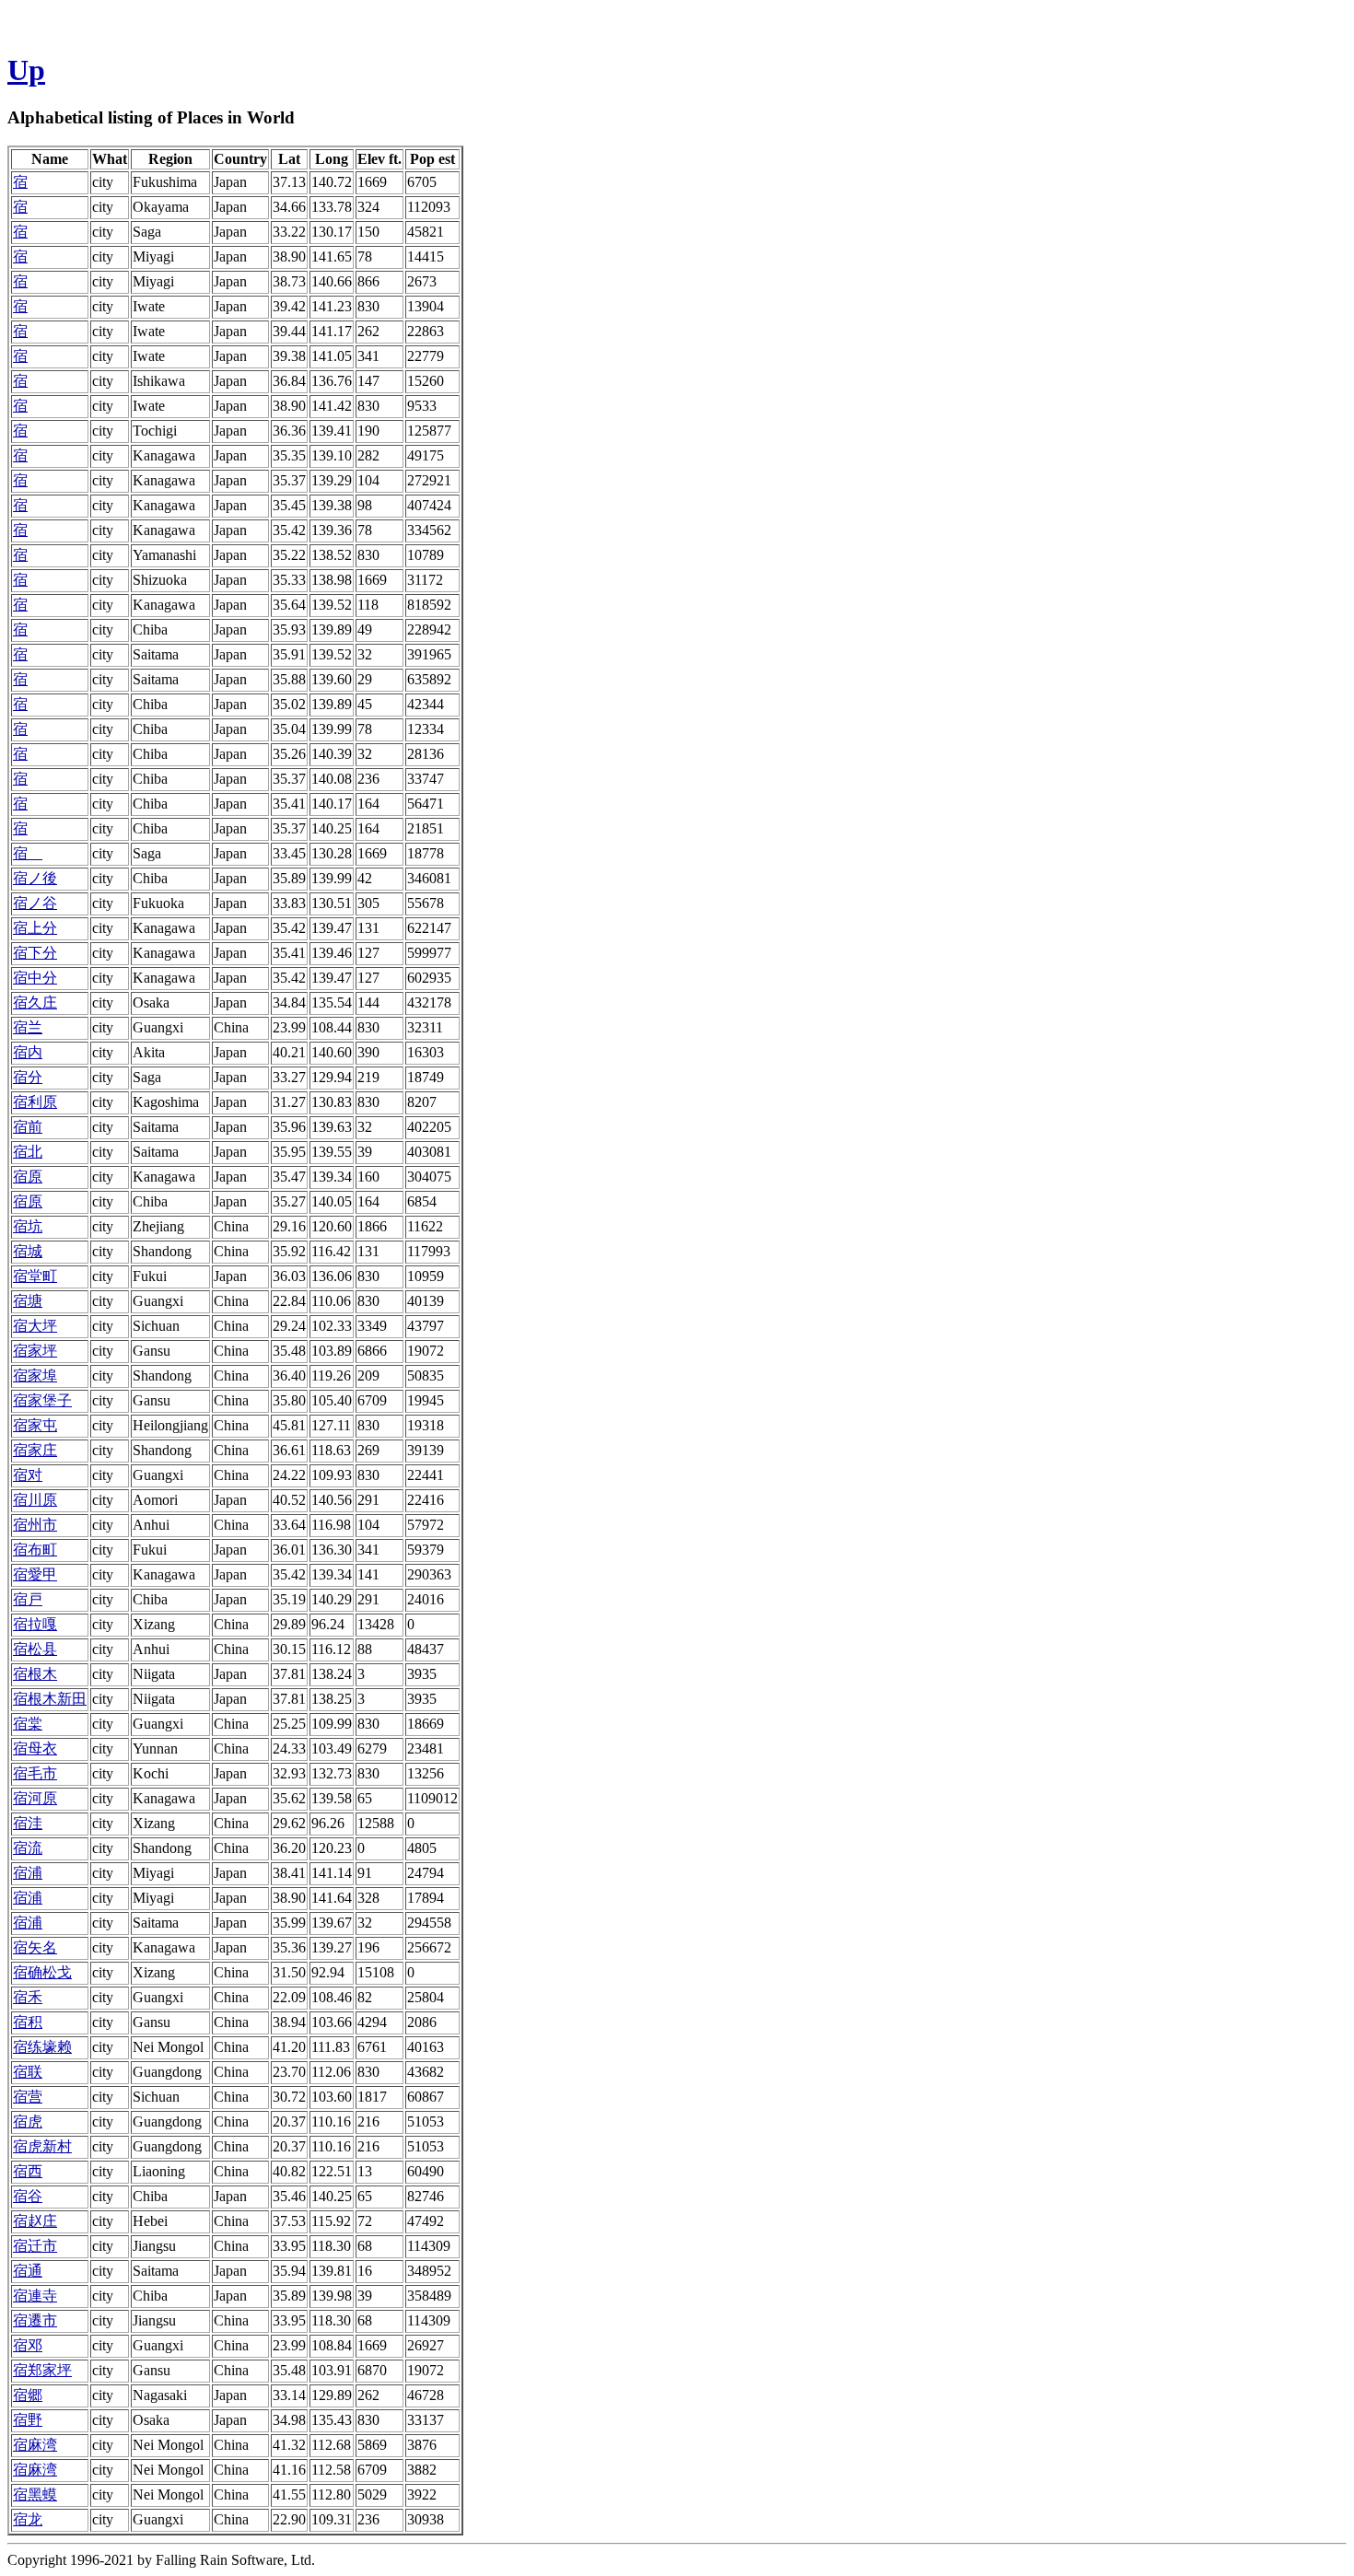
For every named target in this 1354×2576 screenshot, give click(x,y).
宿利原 (35, 1102)
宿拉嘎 (35, 1624)
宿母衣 (35, 1748)
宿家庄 (35, 1450)
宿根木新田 (50, 1699)
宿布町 (35, 1550)
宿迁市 (35, 2246)
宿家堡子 (42, 1400)
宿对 (28, 1475)
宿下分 (35, 953)
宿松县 (35, 1649)
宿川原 (35, 1500)
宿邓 (28, 2345)
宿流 (28, 1848)
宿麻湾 (35, 2445)
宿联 (28, 2072)
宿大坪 (35, 1326)
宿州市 (35, 1525)
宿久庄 (35, 1002)
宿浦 (28, 1873)
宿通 (28, 2271)
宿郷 (28, 2395)
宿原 (28, 1177)
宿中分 (35, 978)
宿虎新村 (42, 2146)
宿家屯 (35, 1425)
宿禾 (28, 1997)
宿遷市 (35, 2320)
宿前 (28, 1127)
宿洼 (28, 1823)
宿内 (28, 1052)
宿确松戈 (42, 1972)
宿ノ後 (35, 878)
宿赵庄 (35, 2221)
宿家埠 (35, 1375)
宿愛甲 (35, 1574)
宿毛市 (35, 1773)
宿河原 (35, 1798)
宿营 (28, 2097)
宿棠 (28, 1724)
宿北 (28, 1152)
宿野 (28, 2420)
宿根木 (35, 1674)
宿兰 (28, 1027)
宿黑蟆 (35, 2494)
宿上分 (35, 928)
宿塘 (28, 1301)
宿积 (28, 2022)
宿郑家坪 (42, 2370)
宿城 (28, 1251)
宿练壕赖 (42, 2047)
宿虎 (28, 2121)
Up (26, 70)
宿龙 (28, 2519)
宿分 (28, 1077)
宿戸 (28, 1599)
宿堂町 (35, 1276)
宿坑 (28, 1226)
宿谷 (28, 2196)
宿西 (28, 2171)
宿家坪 (35, 1351)
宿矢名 (35, 1947)
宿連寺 (35, 2296)
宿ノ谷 (35, 903)
